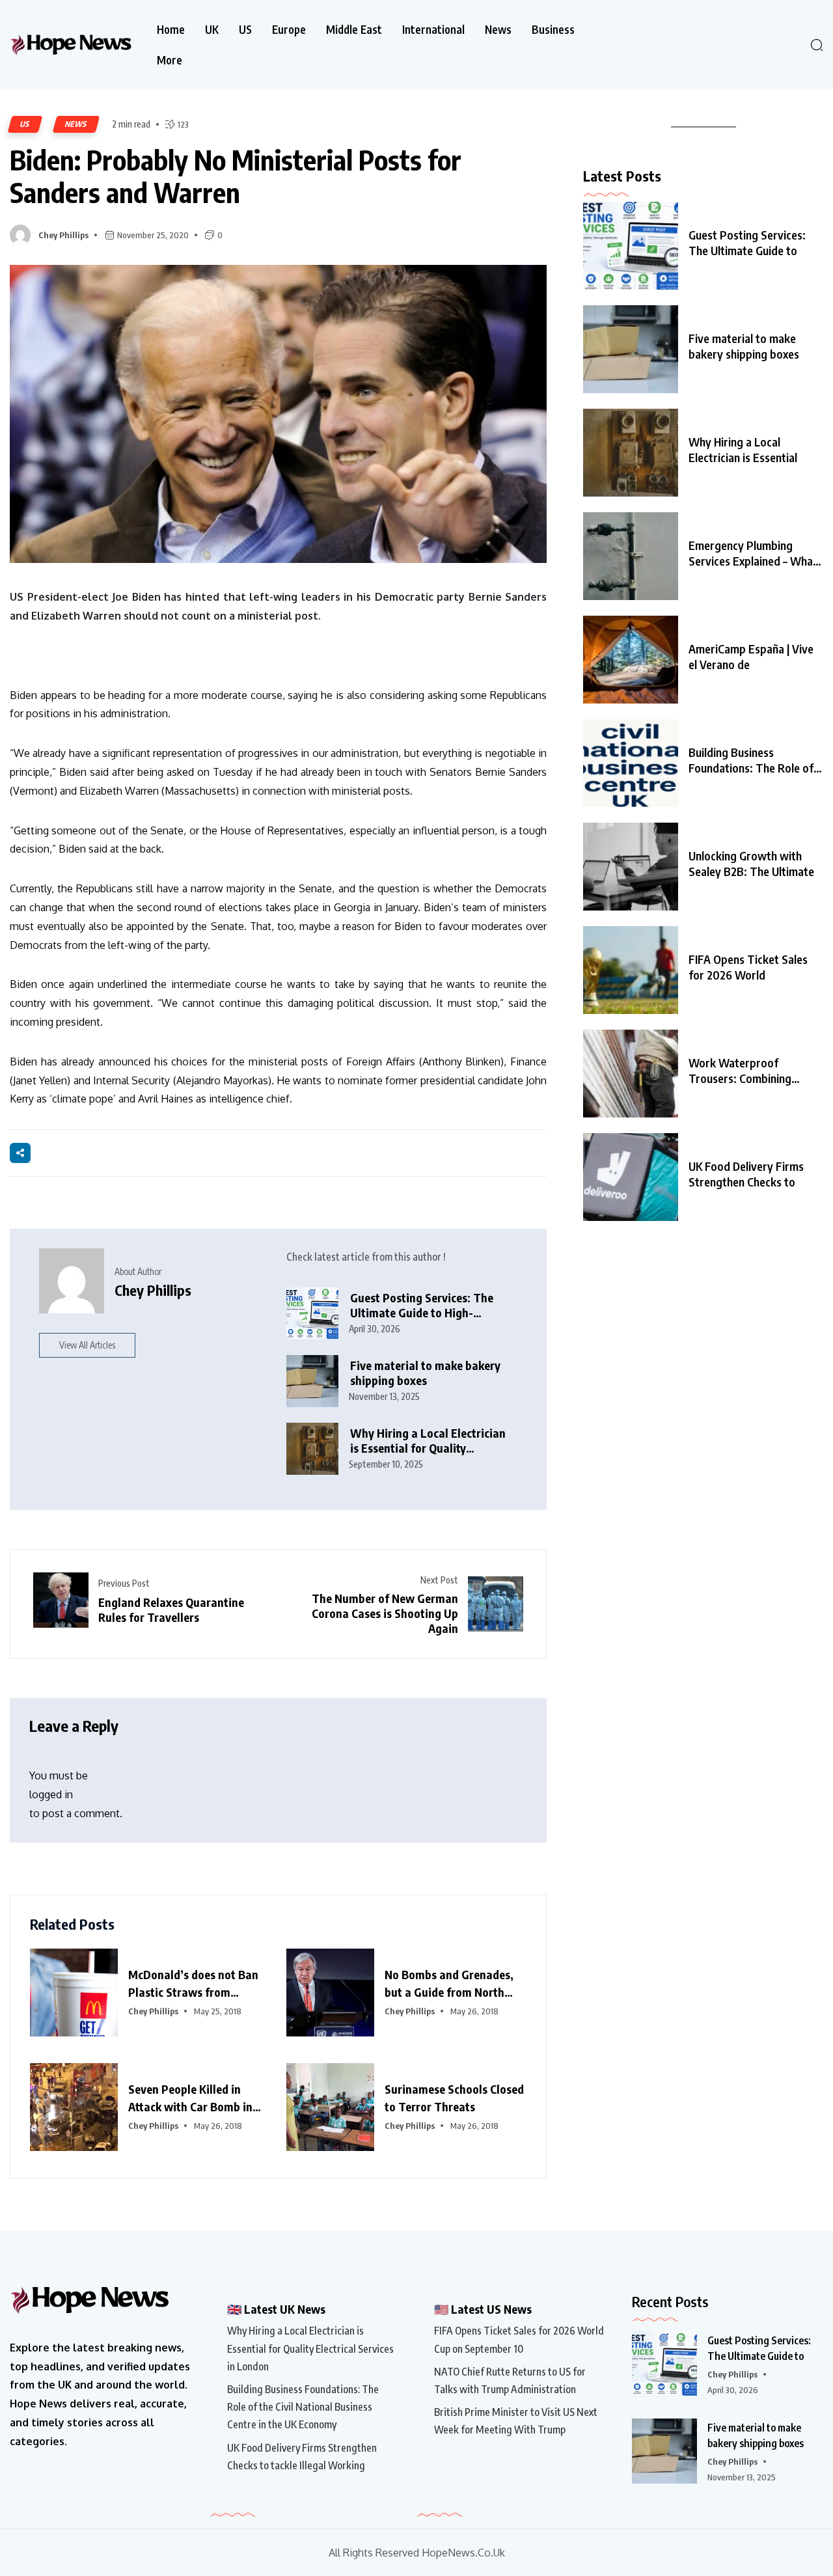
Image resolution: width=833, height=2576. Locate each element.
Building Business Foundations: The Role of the (751, 760)
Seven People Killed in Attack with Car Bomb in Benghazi (190, 2098)
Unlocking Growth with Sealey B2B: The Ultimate (751, 863)
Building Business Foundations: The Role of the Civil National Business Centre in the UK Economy (303, 2407)
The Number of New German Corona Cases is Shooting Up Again (385, 1613)
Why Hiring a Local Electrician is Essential (743, 449)
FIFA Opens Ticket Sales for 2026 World (748, 967)
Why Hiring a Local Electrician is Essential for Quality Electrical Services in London (428, 1441)
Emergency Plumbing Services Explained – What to (753, 553)
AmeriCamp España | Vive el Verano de (751, 656)
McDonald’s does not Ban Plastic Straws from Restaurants (193, 1984)
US (245, 30)
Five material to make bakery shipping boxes (425, 1373)
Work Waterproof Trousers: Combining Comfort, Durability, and (749, 1071)
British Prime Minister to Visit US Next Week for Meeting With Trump (516, 2421)
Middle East (354, 30)
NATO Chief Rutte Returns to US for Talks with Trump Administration (510, 2380)
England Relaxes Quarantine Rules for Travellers (171, 1610)
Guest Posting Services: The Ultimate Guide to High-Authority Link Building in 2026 (431, 1305)
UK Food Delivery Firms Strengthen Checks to (746, 1174)
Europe (289, 30)
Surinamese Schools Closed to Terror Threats (454, 2098)
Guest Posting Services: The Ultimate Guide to (747, 242)
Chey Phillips (63, 235)
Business (553, 30)
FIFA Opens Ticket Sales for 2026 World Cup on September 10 (519, 2339)
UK (212, 30)
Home (171, 30)
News (498, 30)
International (433, 30)
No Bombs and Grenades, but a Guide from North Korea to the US (449, 1984)
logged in (51, 1794)
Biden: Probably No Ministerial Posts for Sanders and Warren (236, 176)
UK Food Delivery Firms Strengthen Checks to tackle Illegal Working (302, 2457)
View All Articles (87, 1345)
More (170, 60)
